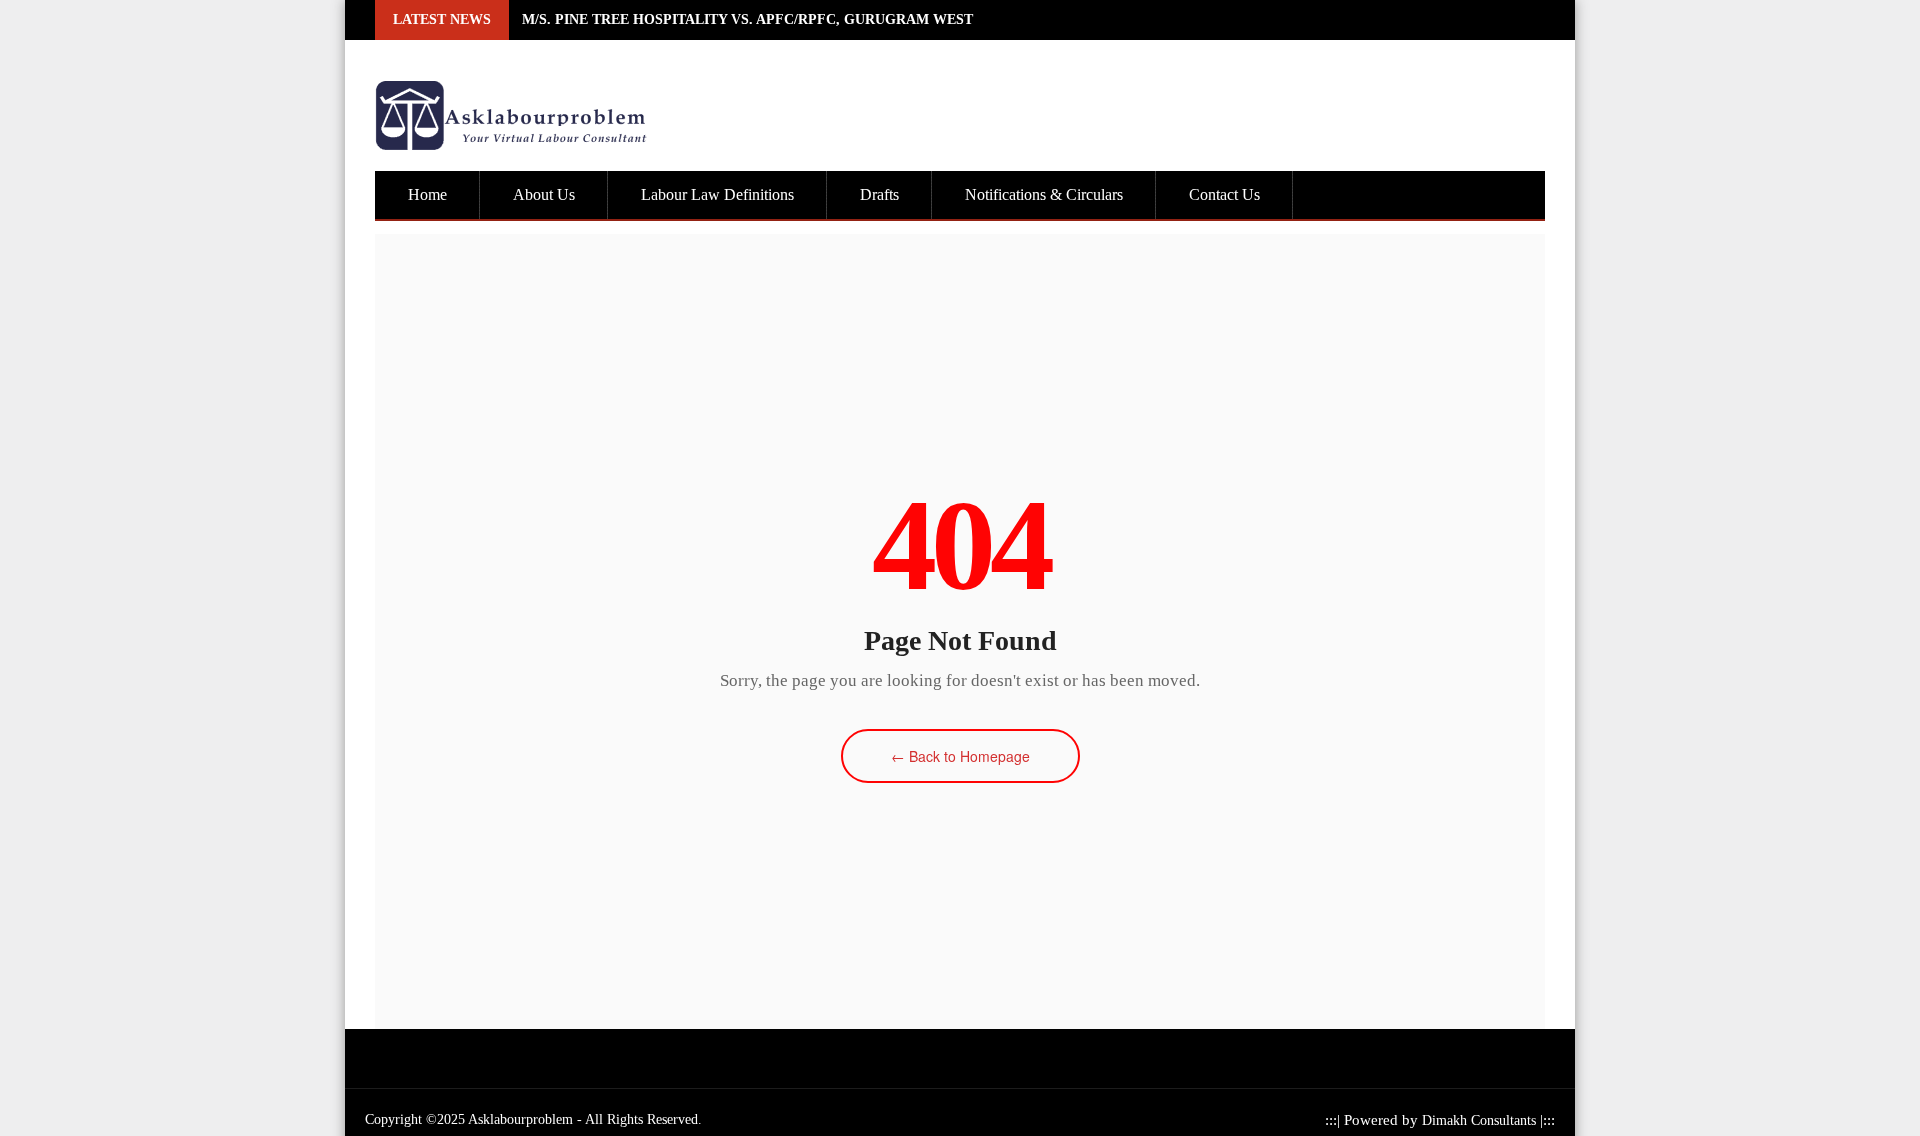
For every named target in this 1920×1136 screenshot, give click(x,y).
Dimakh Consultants (1481, 1120)
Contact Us (1224, 194)
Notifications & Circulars (1044, 194)
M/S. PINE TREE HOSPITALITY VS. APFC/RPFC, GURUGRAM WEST (747, 19)
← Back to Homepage (960, 756)
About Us (544, 194)
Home (427, 194)
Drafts (879, 194)
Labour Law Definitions (717, 194)
